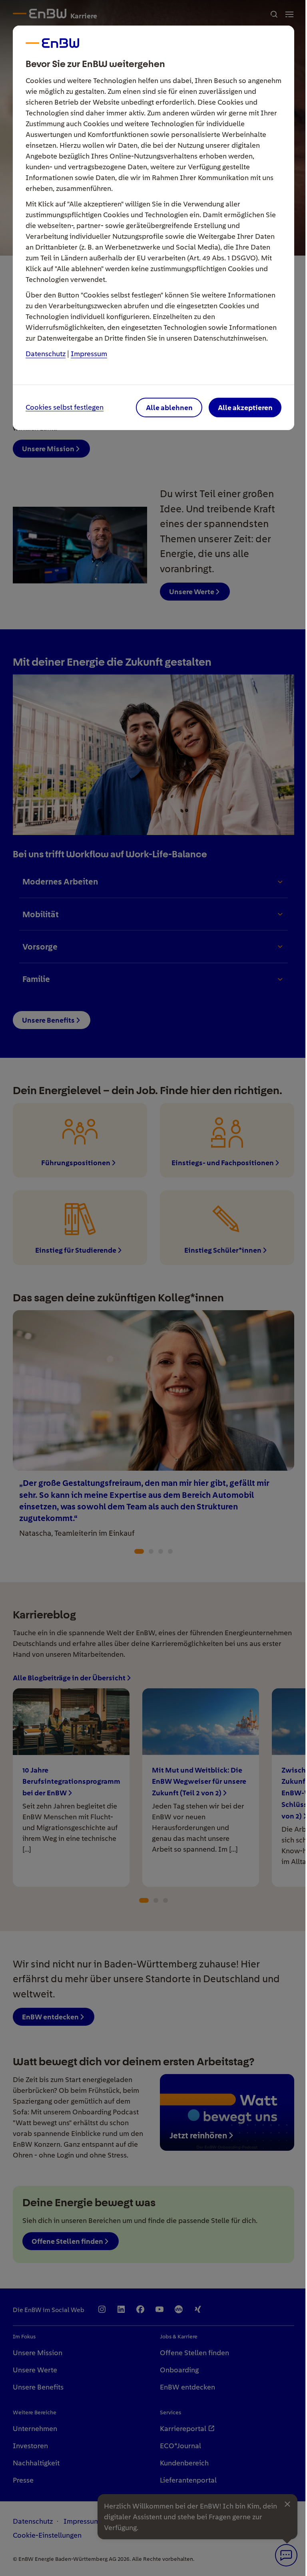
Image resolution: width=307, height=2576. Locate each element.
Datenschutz (46, 354)
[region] (153, 1288)
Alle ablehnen (169, 408)
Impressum (89, 354)
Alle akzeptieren (245, 408)
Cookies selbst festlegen (65, 408)
